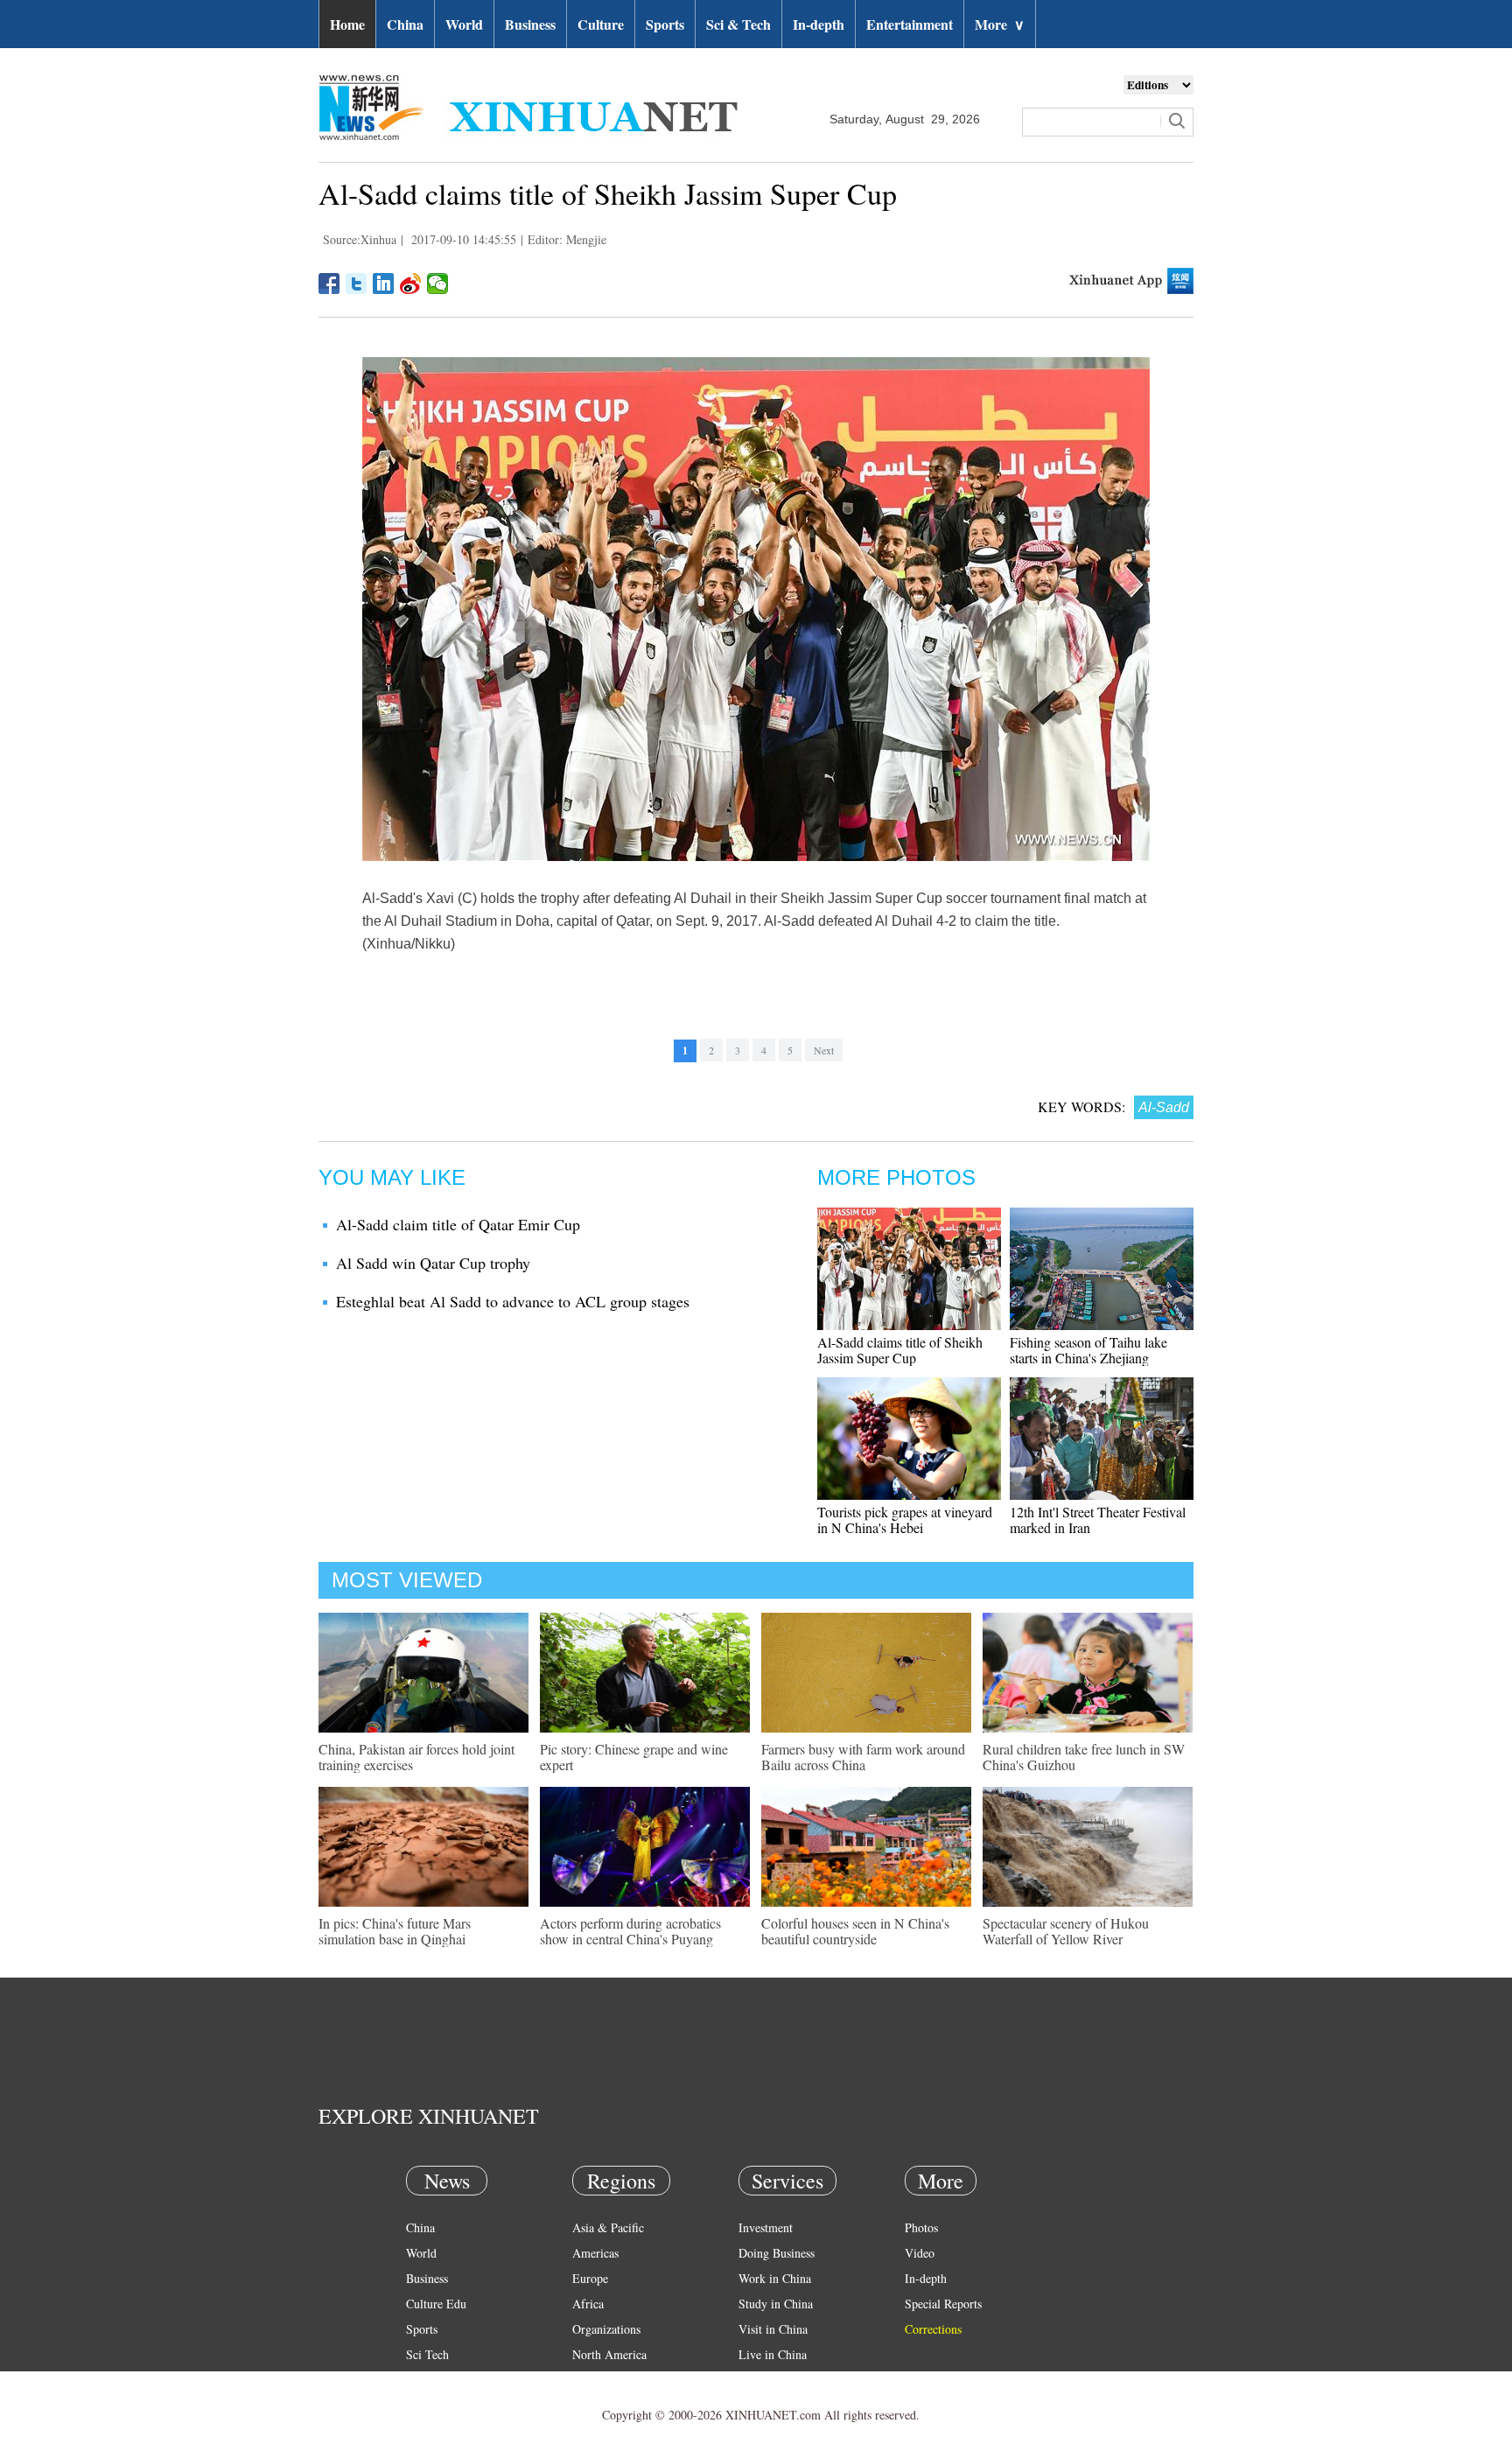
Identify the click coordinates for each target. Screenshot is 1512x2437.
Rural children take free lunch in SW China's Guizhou (1084, 1757)
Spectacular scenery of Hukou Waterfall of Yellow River (1066, 1931)
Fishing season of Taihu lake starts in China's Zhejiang (1088, 1350)
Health (422, 2380)
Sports (665, 24)
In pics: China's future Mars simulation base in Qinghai (395, 1931)
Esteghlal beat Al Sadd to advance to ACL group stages (513, 1301)
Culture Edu (436, 2304)
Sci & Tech (738, 24)
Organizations (606, 2329)
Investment (766, 2227)
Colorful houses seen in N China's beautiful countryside (855, 1931)
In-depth (819, 24)
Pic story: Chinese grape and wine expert (634, 1757)
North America (609, 2354)
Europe (590, 2278)
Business (530, 24)
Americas (595, 2253)
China (405, 24)
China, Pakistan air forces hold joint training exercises (416, 1757)
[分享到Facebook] (329, 284)
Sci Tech (427, 2354)
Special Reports (943, 2304)
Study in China (776, 2304)
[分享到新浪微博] (411, 284)
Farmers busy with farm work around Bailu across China (863, 1757)
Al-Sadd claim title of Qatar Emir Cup (458, 1224)
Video (920, 2253)
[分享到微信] (438, 284)
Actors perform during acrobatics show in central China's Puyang (630, 1931)
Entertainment (910, 24)
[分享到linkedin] (384, 284)
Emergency (766, 2380)
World (464, 24)
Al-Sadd (1164, 1107)
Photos (921, 2227)
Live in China (773, 2354)
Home (347, 24)
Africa (588, 2304)
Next (824, 1050)
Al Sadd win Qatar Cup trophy (433, 1263)
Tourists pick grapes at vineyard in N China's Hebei (905, 1520)
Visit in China (773, 2329)
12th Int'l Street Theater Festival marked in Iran (1098, 1520)
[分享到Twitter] (357, 284)
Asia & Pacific (608, 2227)
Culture (601, 24)
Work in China (775, 2278)
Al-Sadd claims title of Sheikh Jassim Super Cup (900, 1350)
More (1000, 24)
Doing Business (777, 2253)
